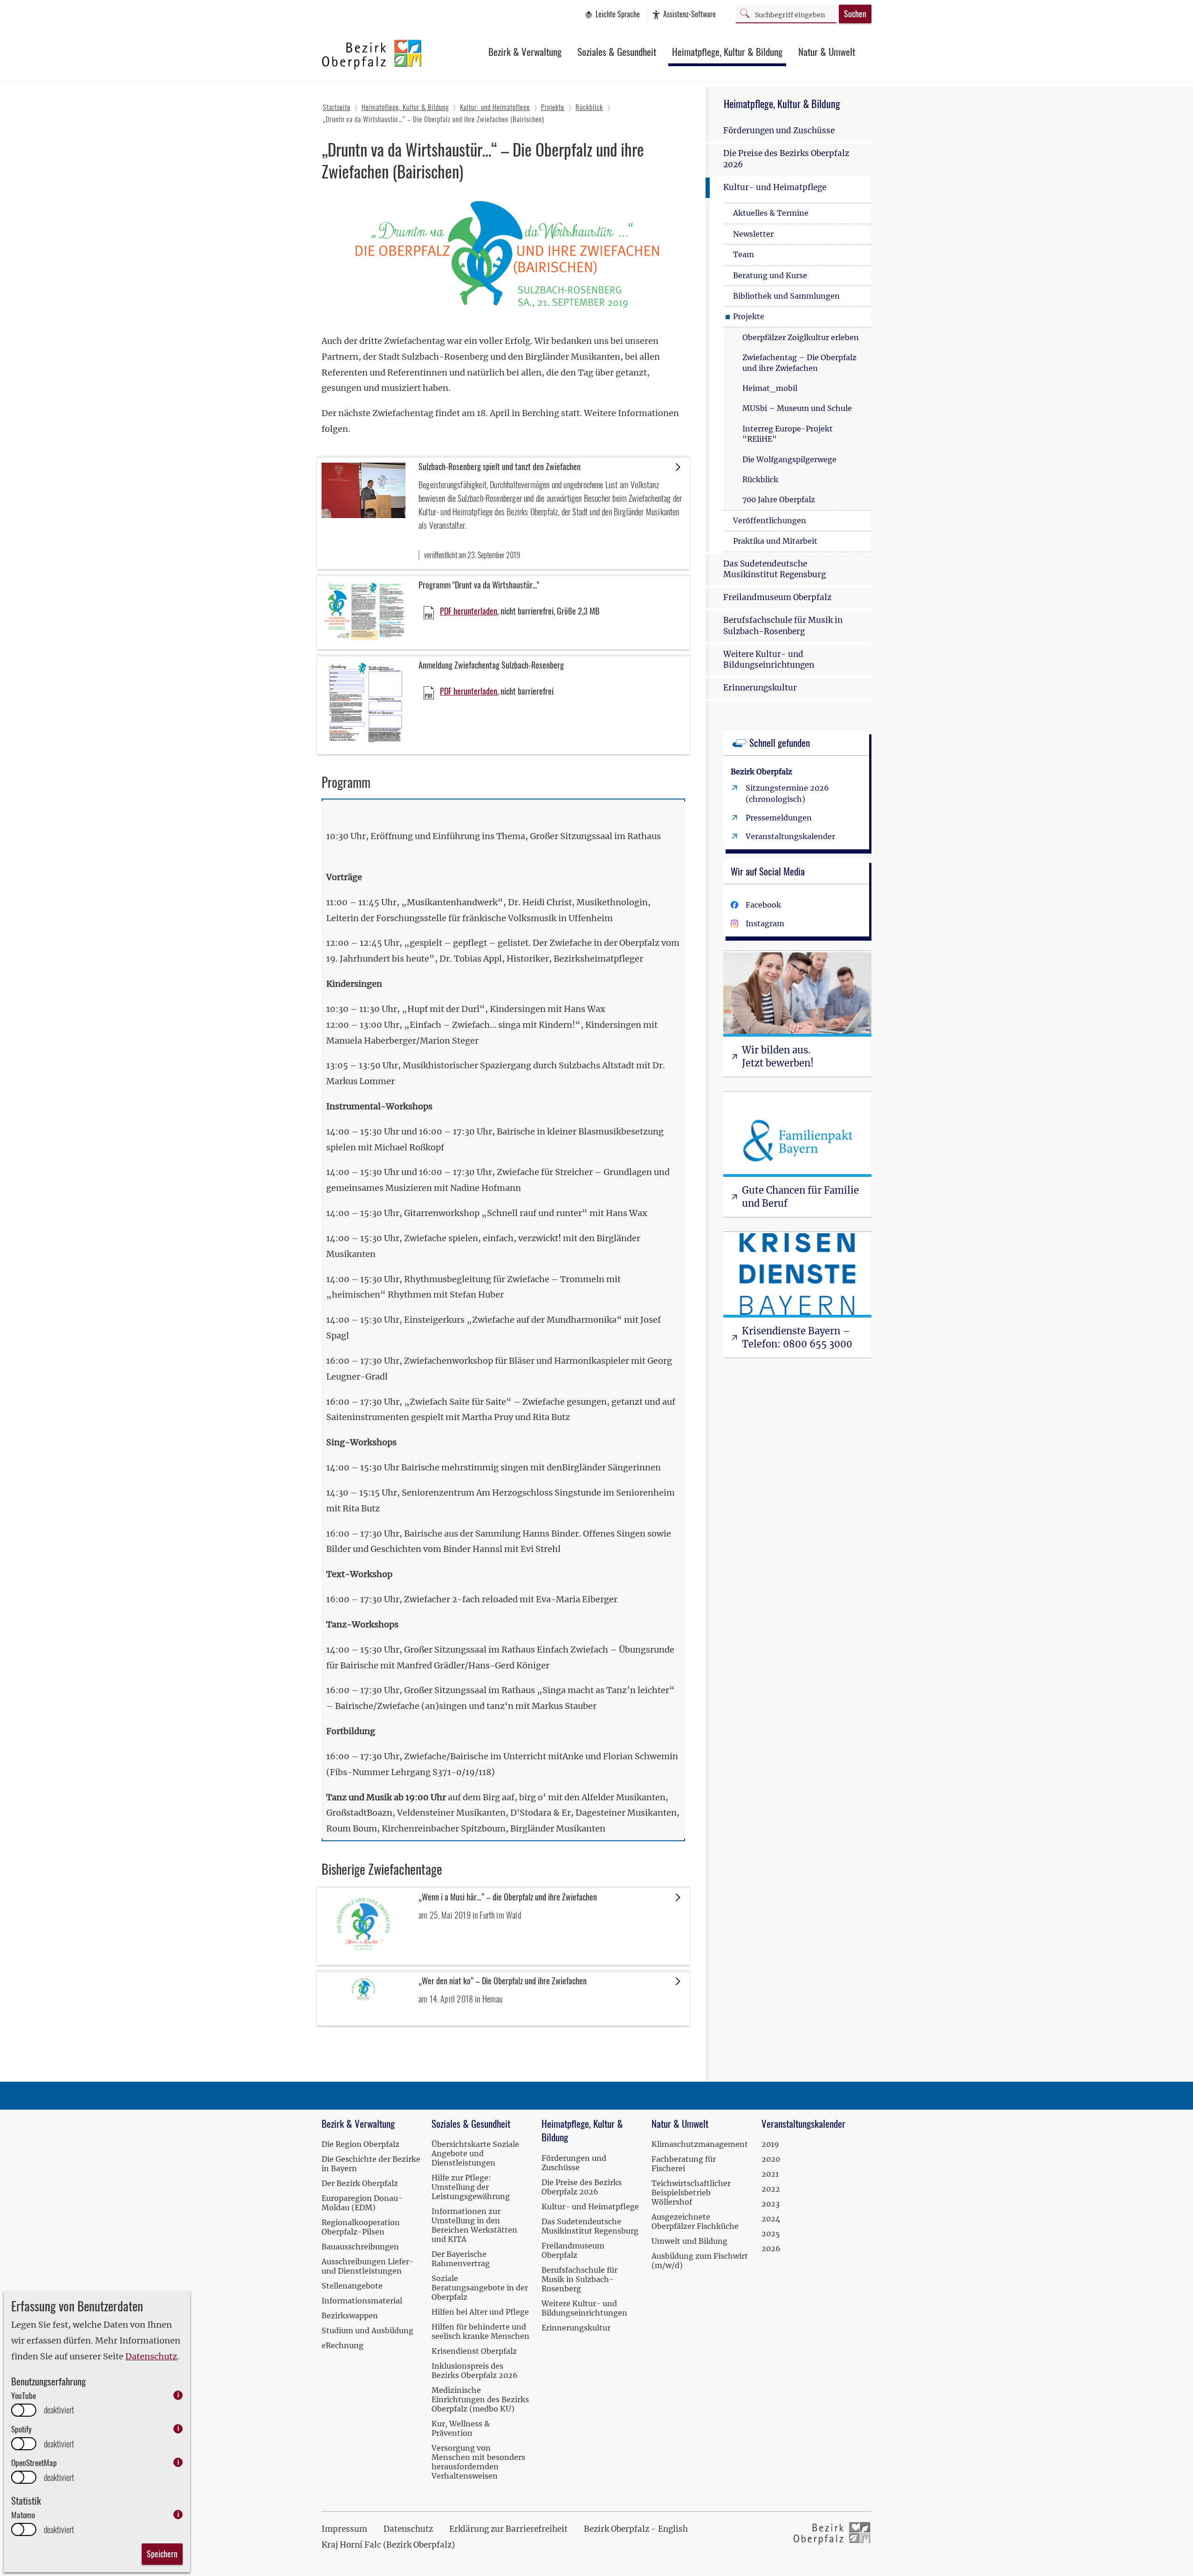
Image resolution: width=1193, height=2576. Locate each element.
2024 (771, 2219)
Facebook (763, 905)
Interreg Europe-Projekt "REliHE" (788, 434)
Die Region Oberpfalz (360, 2144)
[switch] (24, 2410)
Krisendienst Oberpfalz (474, 2351)
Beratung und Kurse (770, 275)
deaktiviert (59, 2410)
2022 (771, 2189)
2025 (771, 2234)
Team (744, 254)
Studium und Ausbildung (367, 2330)
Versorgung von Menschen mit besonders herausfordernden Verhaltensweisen (478, 2462)
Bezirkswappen (350, 2316)
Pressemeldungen (779, 818)
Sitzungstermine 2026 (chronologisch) (787, 793)
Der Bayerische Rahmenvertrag (461, 2259)
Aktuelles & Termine (771, 213)
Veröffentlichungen (770, 520)
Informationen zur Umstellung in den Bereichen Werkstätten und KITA (474, 2225)
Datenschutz (151, 2356)
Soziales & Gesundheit (617, 51)
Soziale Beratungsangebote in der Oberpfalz (480, 2288)
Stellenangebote (352, 2286)
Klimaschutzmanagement (700, 2144)
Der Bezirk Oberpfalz (360, 2183)
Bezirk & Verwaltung (525, 51)
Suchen (855, 14)
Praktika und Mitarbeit (775, 541)
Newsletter (753, 234)
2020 (771, 2159)
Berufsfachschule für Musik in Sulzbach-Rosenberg (783, 626)
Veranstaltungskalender (790, 836)
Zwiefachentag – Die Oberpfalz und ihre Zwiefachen (799, 362)
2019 (770, 2144)
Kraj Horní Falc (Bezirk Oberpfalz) (388, 2545)
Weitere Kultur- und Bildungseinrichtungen (769, 660)
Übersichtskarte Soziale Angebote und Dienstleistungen (475, 2153)
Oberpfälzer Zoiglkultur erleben (801, 337)
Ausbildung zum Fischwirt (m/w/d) (700, 2261)
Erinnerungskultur (760, 688)
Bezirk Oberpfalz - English (636, 2529)
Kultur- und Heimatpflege (775, 187)
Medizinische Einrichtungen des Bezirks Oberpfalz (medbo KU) (480, 2399)
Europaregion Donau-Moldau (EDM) (362, 2203)
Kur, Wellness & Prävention (461, 2428)
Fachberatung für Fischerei (684, 2164)
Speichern (162, 2554)
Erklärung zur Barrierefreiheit (508, 2529)
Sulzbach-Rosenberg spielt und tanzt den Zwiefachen (500, 466)
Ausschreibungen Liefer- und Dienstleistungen (368, 2266)
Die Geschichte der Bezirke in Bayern (371, 2164)
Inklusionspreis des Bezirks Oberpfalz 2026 (475, 2371)
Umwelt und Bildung (689, 2241)
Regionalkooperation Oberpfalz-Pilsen (361, 2227)
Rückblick (760, 479)
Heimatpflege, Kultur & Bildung (727, 51)
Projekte (749, 316)
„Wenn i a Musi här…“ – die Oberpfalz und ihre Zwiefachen (508, 1897)
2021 (770, 2174)
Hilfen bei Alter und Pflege (480, 2312)
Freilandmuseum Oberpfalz (777, 597)
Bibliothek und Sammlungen (786, 296)
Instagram (765, 923)
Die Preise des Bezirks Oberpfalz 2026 (786, 159)
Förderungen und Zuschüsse (779, 130)
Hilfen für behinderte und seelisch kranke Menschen (480, 2331)
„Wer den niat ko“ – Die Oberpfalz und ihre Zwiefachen (503, 1981)
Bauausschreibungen (360, 2247)
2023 (771, 2204)
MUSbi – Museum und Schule (797, 408)
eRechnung (343, 2345)
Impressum (344, 2529)
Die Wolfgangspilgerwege (789, 459)
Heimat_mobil (770, 388)
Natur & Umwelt (827, 51)
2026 (771, 2248)
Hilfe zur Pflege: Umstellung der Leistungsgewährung (471, 2187)
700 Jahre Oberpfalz (779, 499)
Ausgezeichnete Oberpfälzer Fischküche (695, 2221)
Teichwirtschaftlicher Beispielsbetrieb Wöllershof (691, 2193)
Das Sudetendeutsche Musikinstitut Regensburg (775, 569)
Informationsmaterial (362, 2301)
